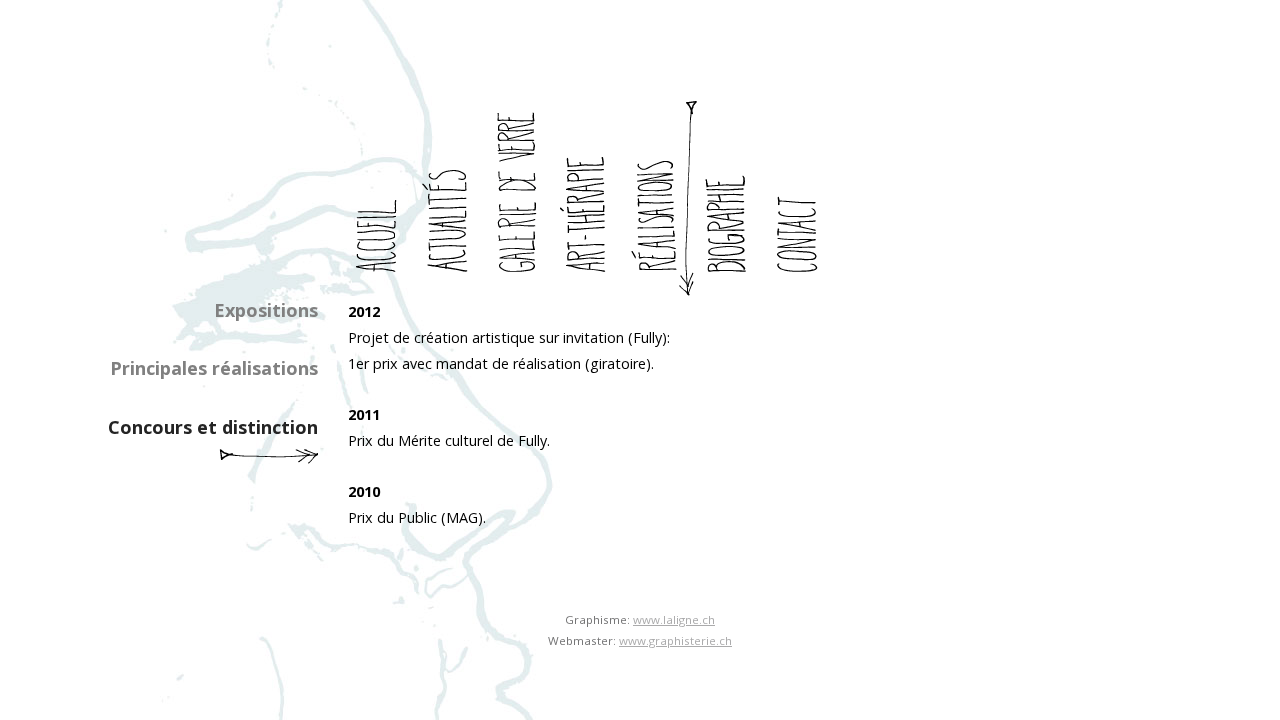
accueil (383, 199)
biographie (733, 199)
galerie (523, 199)
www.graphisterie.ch (675, 640)
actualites (453, 199)
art (593, 199)
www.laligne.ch (674, 619)
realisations (663, 199)
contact (803, 199)
